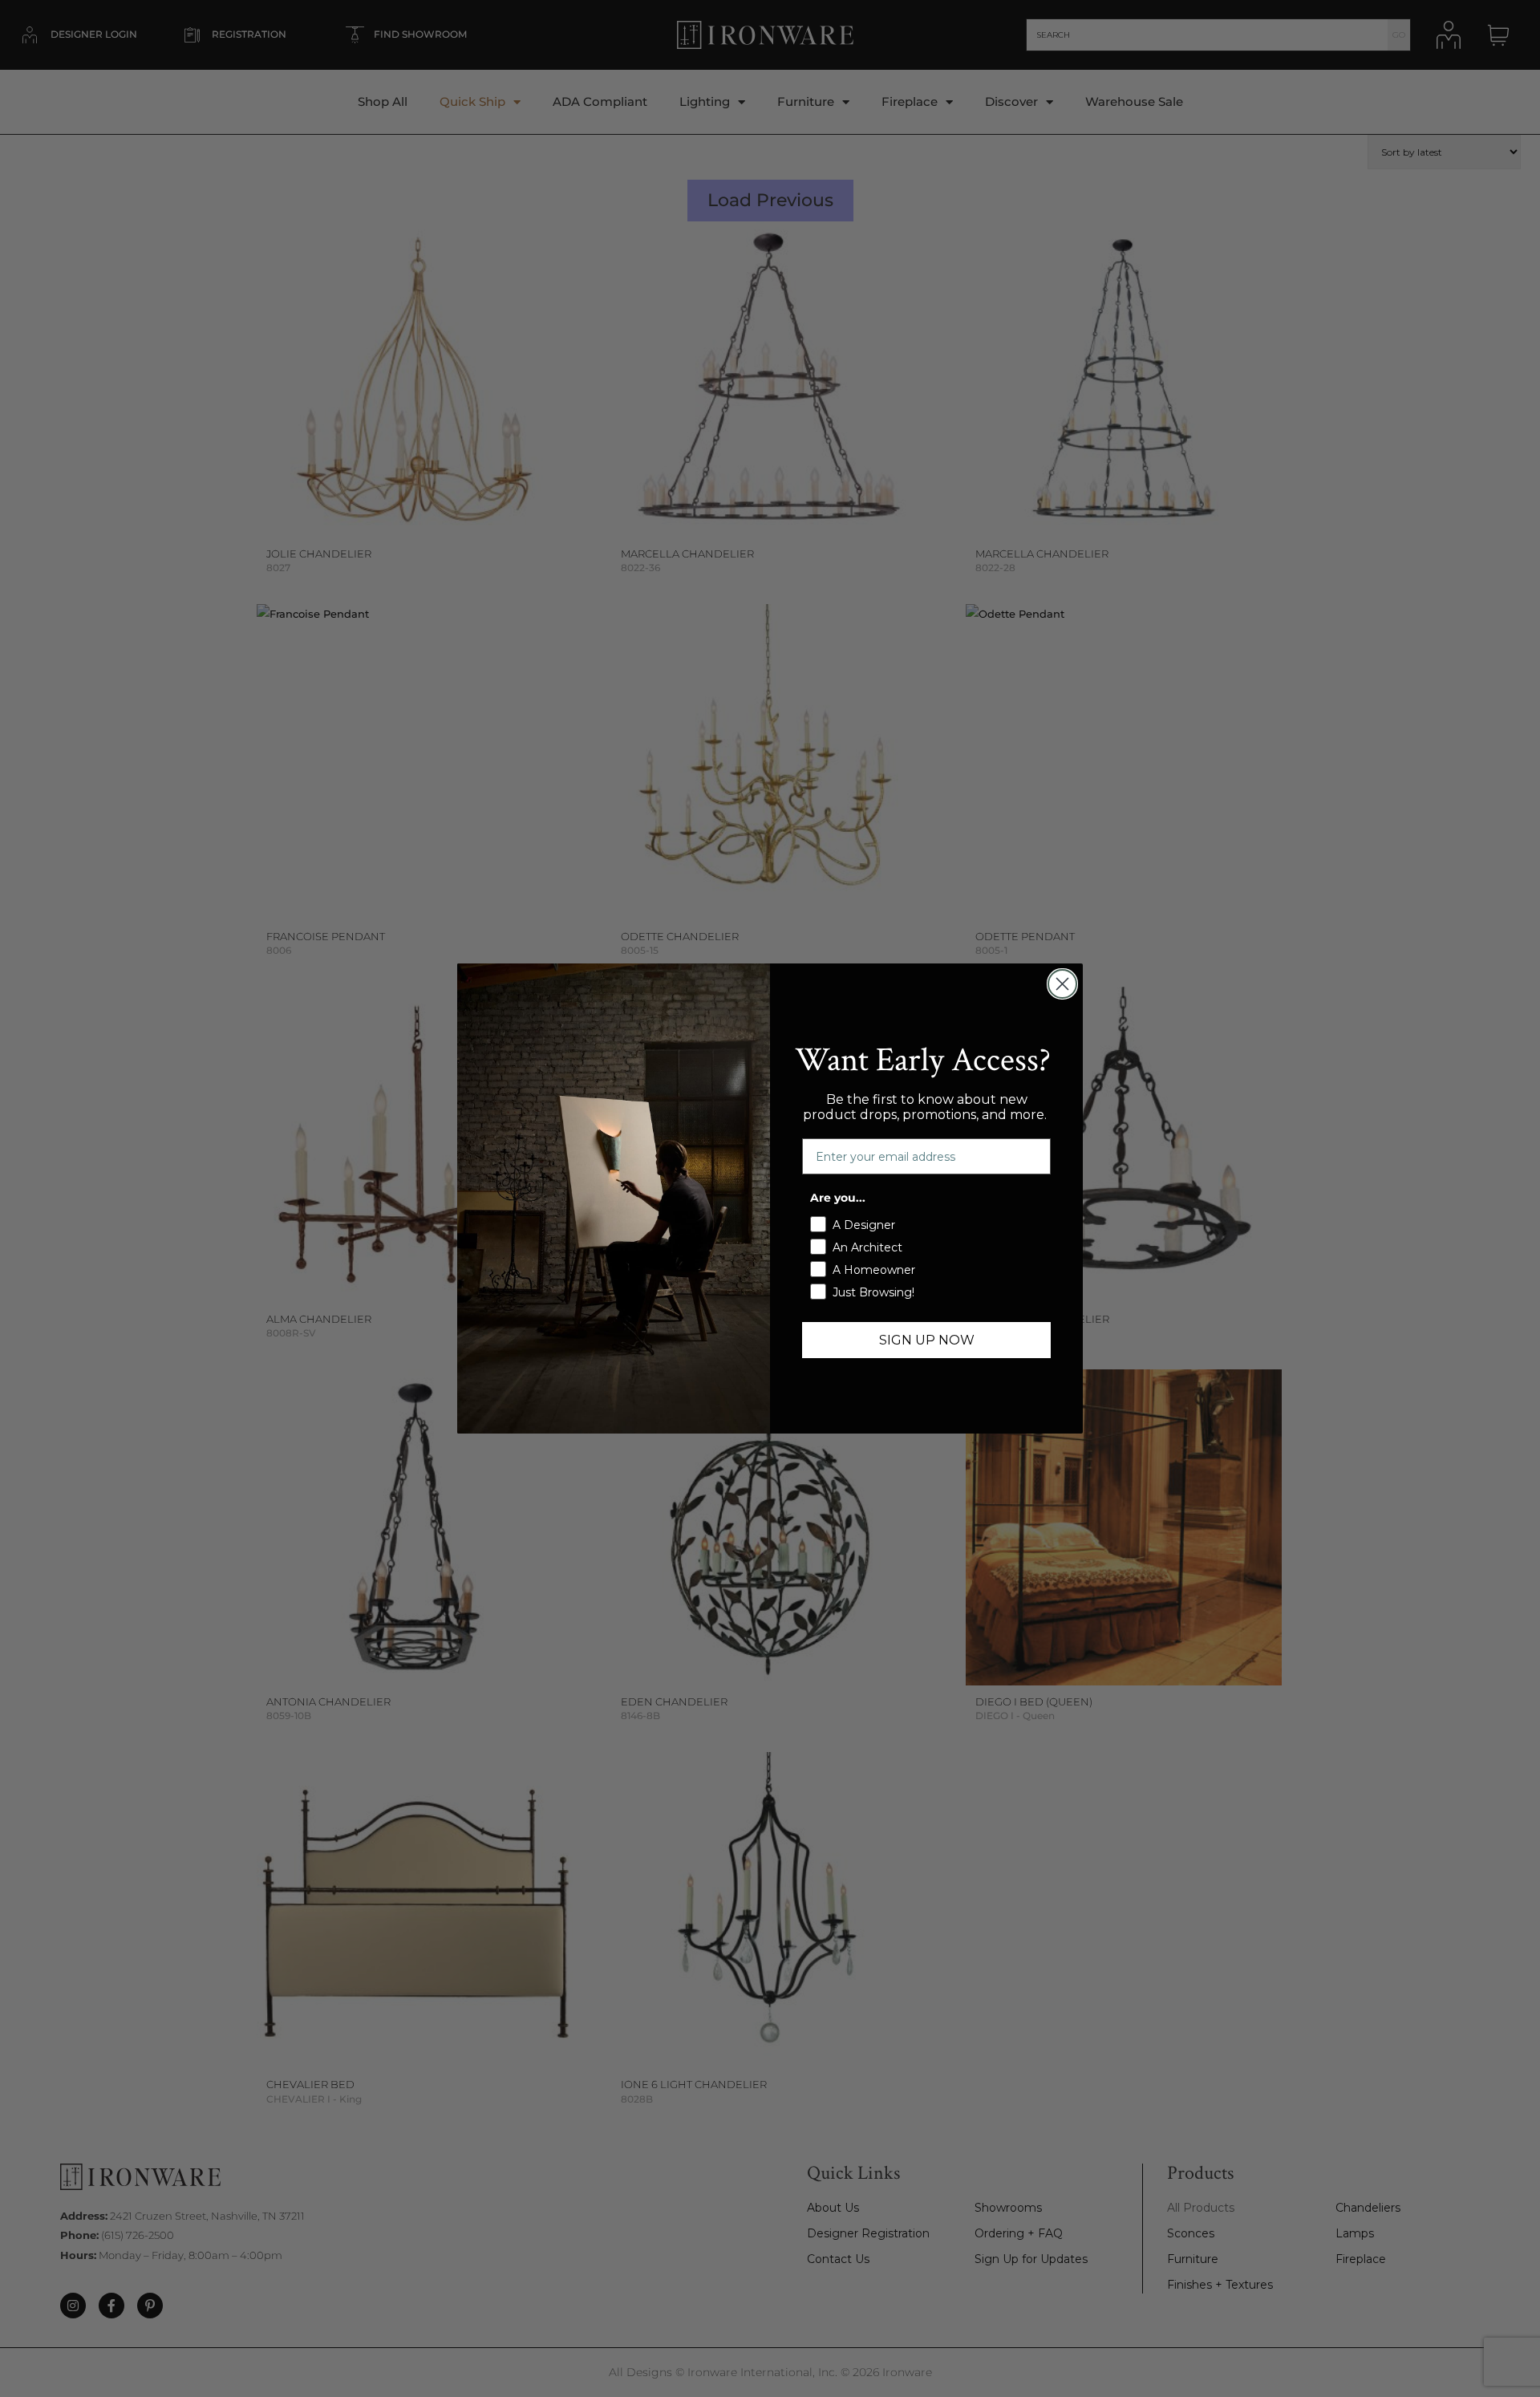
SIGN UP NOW (927, 1340)
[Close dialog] (1062, 984)
